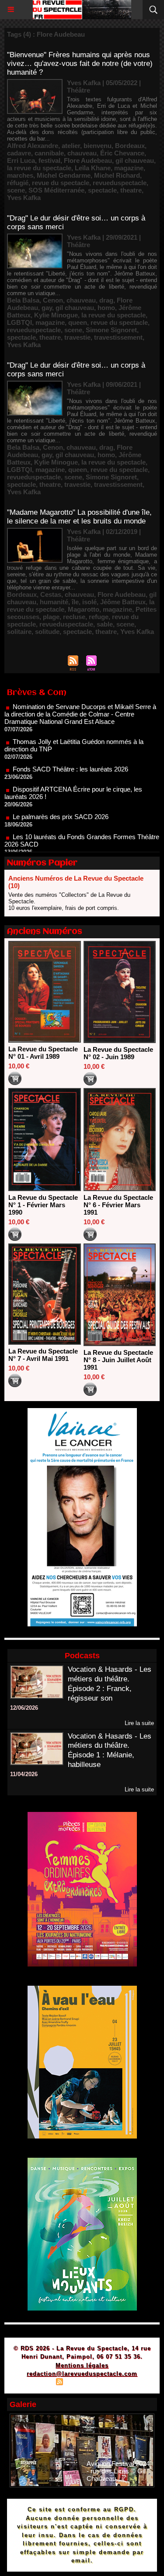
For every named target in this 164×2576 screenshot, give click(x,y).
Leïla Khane (93, 168)
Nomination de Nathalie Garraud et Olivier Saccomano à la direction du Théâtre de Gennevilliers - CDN (80, 851)
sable (105, 624)
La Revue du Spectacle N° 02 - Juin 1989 (118, 1053)
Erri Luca (21, 160)
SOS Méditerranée (56, 190)
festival (49, 160)
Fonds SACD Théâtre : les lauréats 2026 (70, 748)
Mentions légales (82, 2365)
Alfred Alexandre (33, 146)
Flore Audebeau (88, 160)
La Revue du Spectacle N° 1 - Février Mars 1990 (43, 1205)
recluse (74, 617)
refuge (99, 617)
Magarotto (84, 609)
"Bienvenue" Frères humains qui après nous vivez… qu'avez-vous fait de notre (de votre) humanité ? (80, 64)
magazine (129, 168)
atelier (71, 146)
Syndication (81, 2383)
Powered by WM (124, 2383)
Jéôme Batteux (123, 602)
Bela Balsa (23, 300)
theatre (131, 190)
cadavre (19, 153)
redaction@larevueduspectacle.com (82, 2374)
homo (106, 308)
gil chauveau (135, 160)
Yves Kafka (24, 198)
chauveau (82, 153)
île (75, 602)
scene (16, 190)
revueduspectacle (120, 183)
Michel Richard (117, 175)
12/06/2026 (24, 1708)
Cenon (53, 300)
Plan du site (35, 2383)
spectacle (102, 190)
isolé (89, 602)
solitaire (19, 632)
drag (106, 300)
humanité (54, 602)
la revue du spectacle (39, 168)
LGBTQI (19, 322)
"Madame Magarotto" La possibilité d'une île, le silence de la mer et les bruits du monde (79, 517)
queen (78, 322)
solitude (47, 632)
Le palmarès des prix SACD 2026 (61, 796)
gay (47, 308)
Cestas (51, 594)
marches (20, 175)
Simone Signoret (111, 330)
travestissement (118, 337)
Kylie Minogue (56, 315)
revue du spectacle (61, 183)
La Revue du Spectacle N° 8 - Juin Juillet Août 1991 (118, 1360)
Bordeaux (130, 146)
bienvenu (98, 146)
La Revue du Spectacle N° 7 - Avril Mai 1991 (43, 1355)
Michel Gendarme (64, 175)
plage (51, 617)
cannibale (49, 153)
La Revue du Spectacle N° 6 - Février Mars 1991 (118, 1205)
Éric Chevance (122, 153)
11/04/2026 (24, 1774)
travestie (77, 337)
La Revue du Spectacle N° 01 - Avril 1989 (43, 1053)
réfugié (18, 183)
